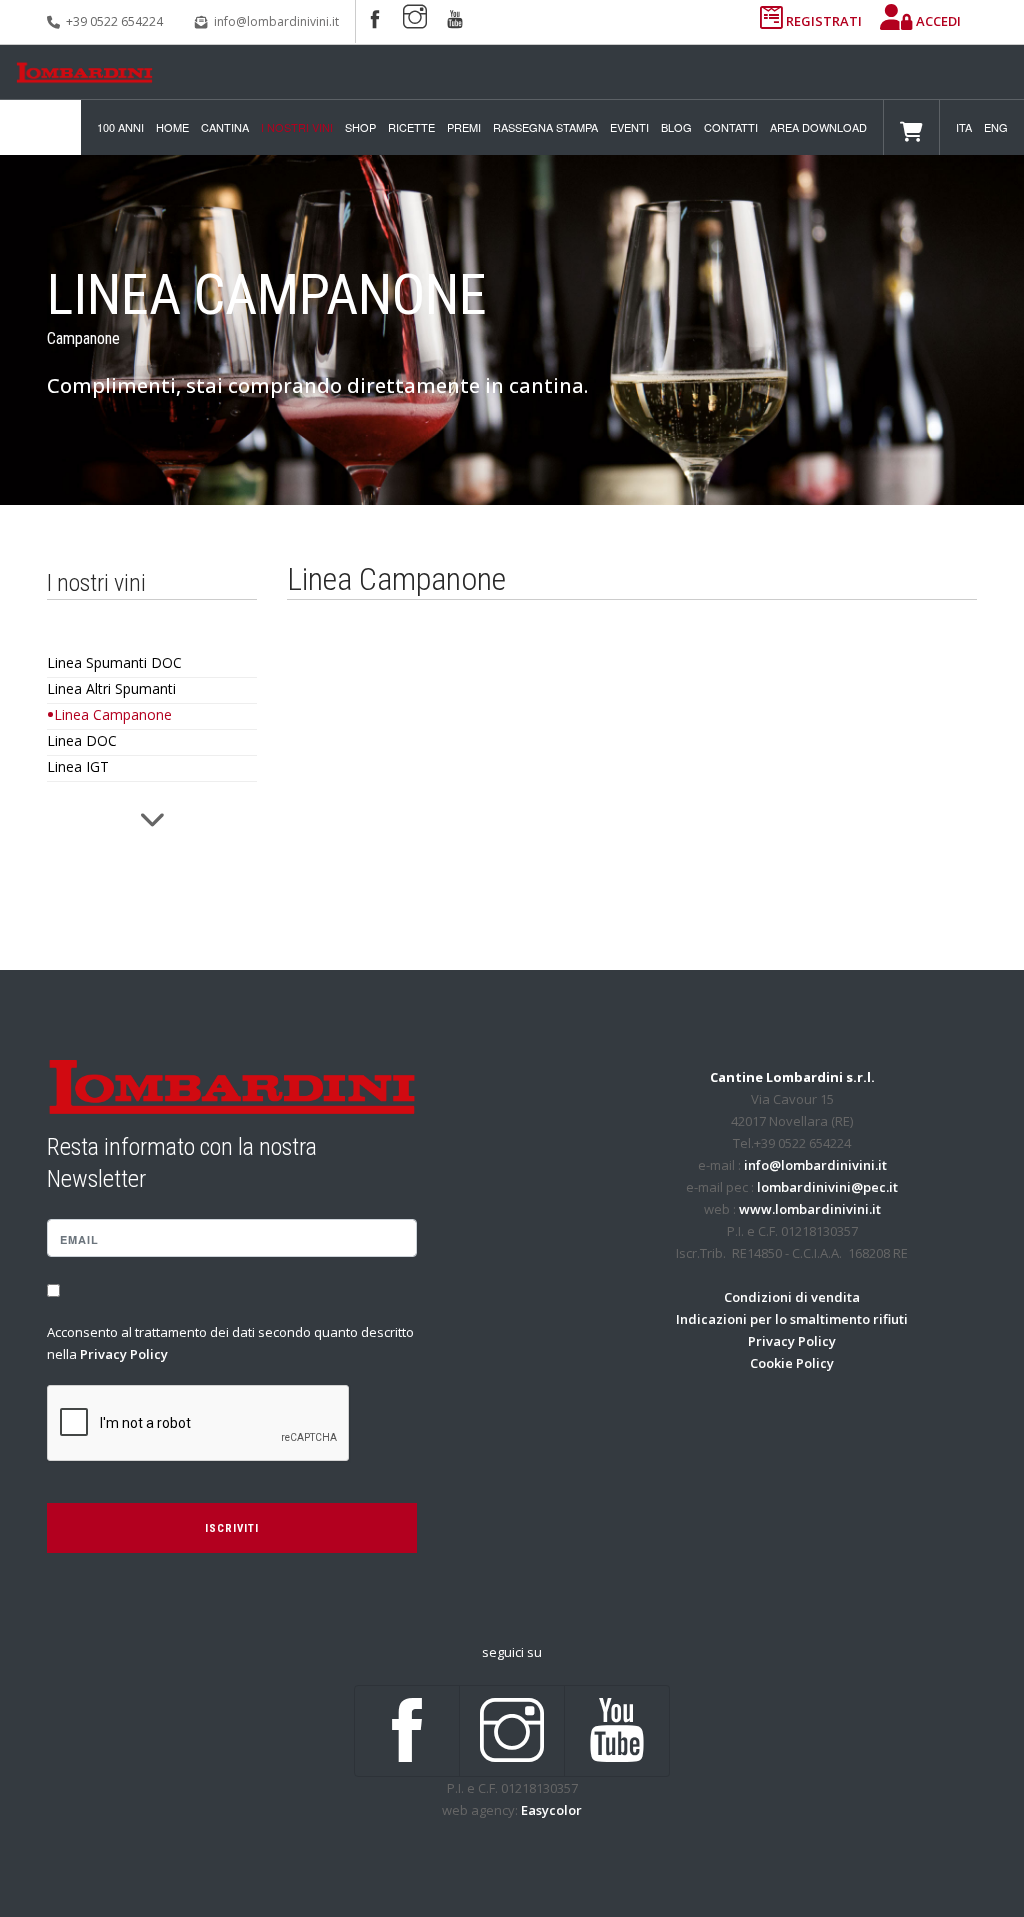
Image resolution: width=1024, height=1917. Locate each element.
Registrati (824, 21)
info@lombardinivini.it (276, 21)
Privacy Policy (124, 1354)
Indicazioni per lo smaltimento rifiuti (792, 1319)
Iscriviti (232, 1528)
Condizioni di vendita (792, 1297)
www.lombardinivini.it (810, 1209)
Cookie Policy (792, 1363)
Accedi (937, 21)
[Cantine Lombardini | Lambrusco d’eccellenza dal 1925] (84, 72)
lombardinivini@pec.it (827, 1187)
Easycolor (551, 1810)
